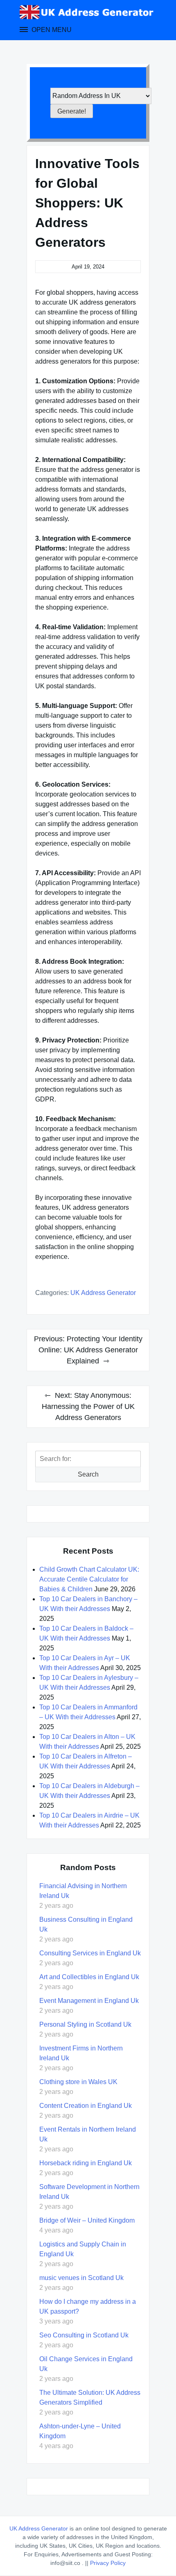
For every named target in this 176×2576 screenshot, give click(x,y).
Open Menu (51, 30)
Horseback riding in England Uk (86, 2163)
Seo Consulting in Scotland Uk (84, 2335)
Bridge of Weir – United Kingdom (87, 2220)
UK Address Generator (103, 1293)
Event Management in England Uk (89, 2001)
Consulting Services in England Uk (90, 1953)
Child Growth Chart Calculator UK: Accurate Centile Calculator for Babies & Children (89, 1579)
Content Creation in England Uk (86, 2106)
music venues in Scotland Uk (81, 2278)
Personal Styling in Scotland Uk (85, 2024)
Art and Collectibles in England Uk (89, 1977)
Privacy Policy (108, 2563)
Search (88, 1474)
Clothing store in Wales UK (78, 2082)
